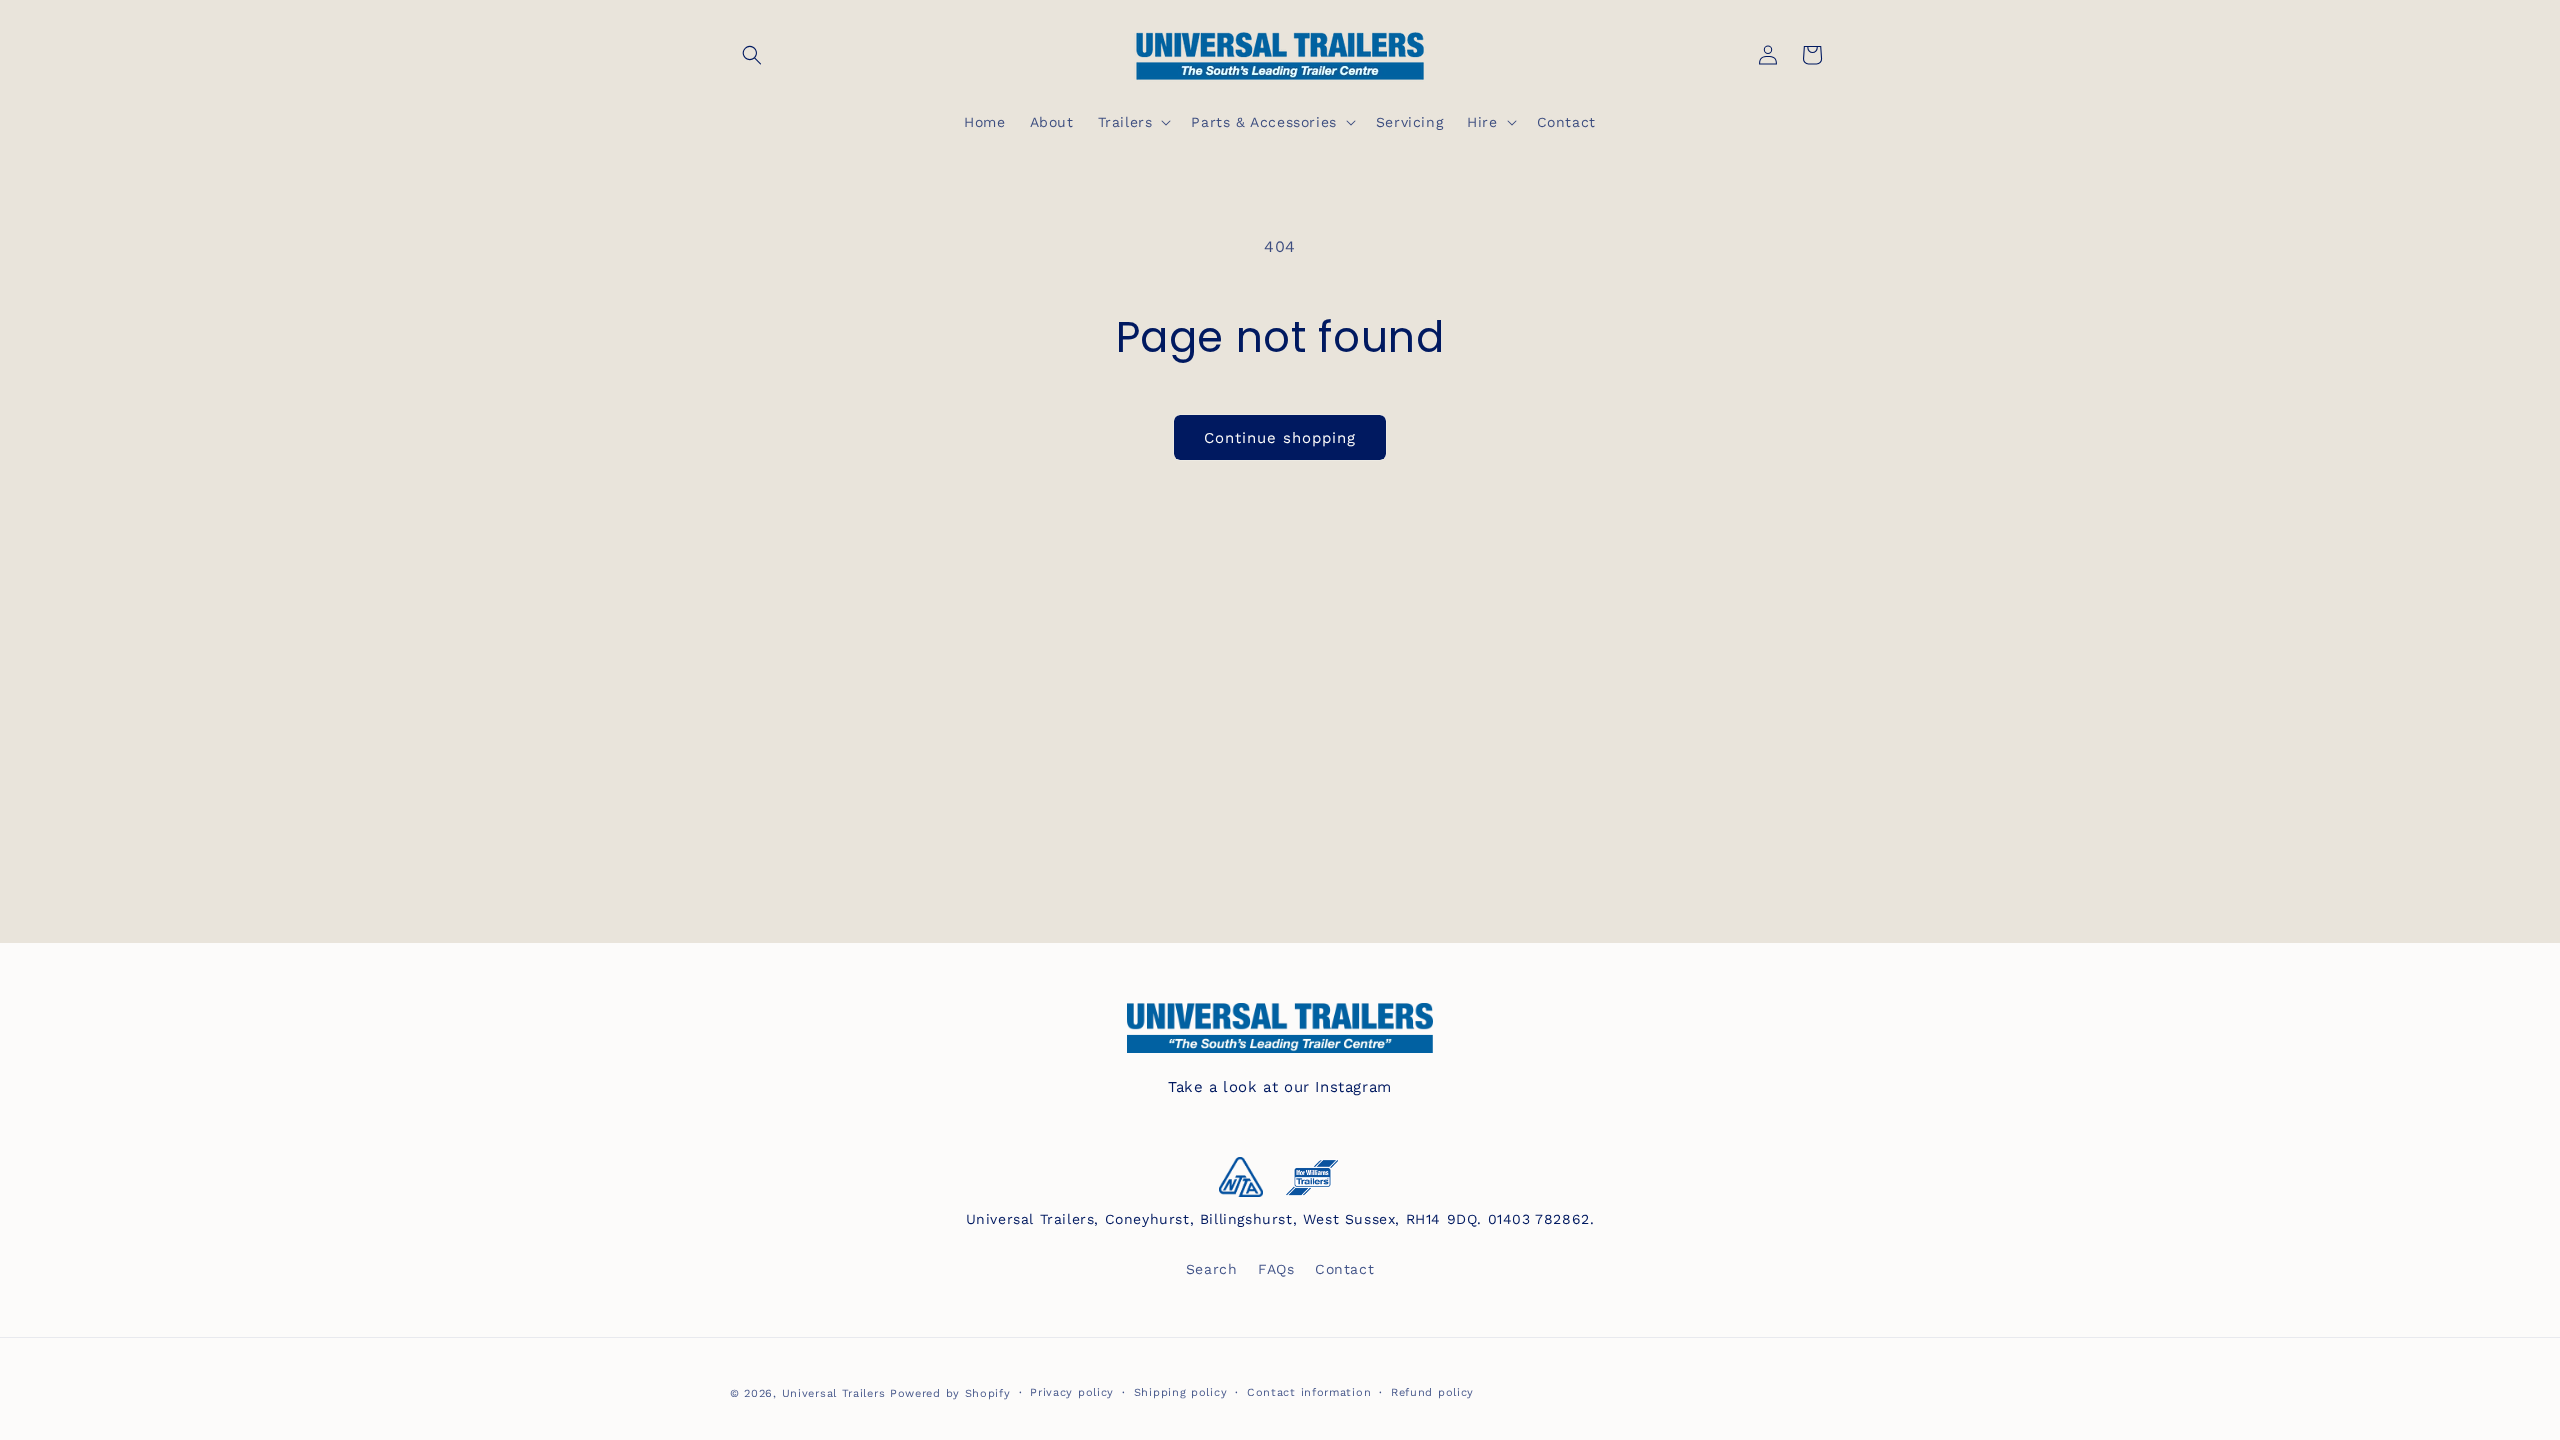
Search (1212, 1269)
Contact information (1309, 1392)
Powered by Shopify (950, 1393)
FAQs (1276, 1269)
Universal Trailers (834, 1393)
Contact (1344, 1269)
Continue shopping (1280, 438)
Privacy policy (1072, 1392)
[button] (752, 55)
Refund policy (1432, 1392)
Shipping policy (1181, 1392)
